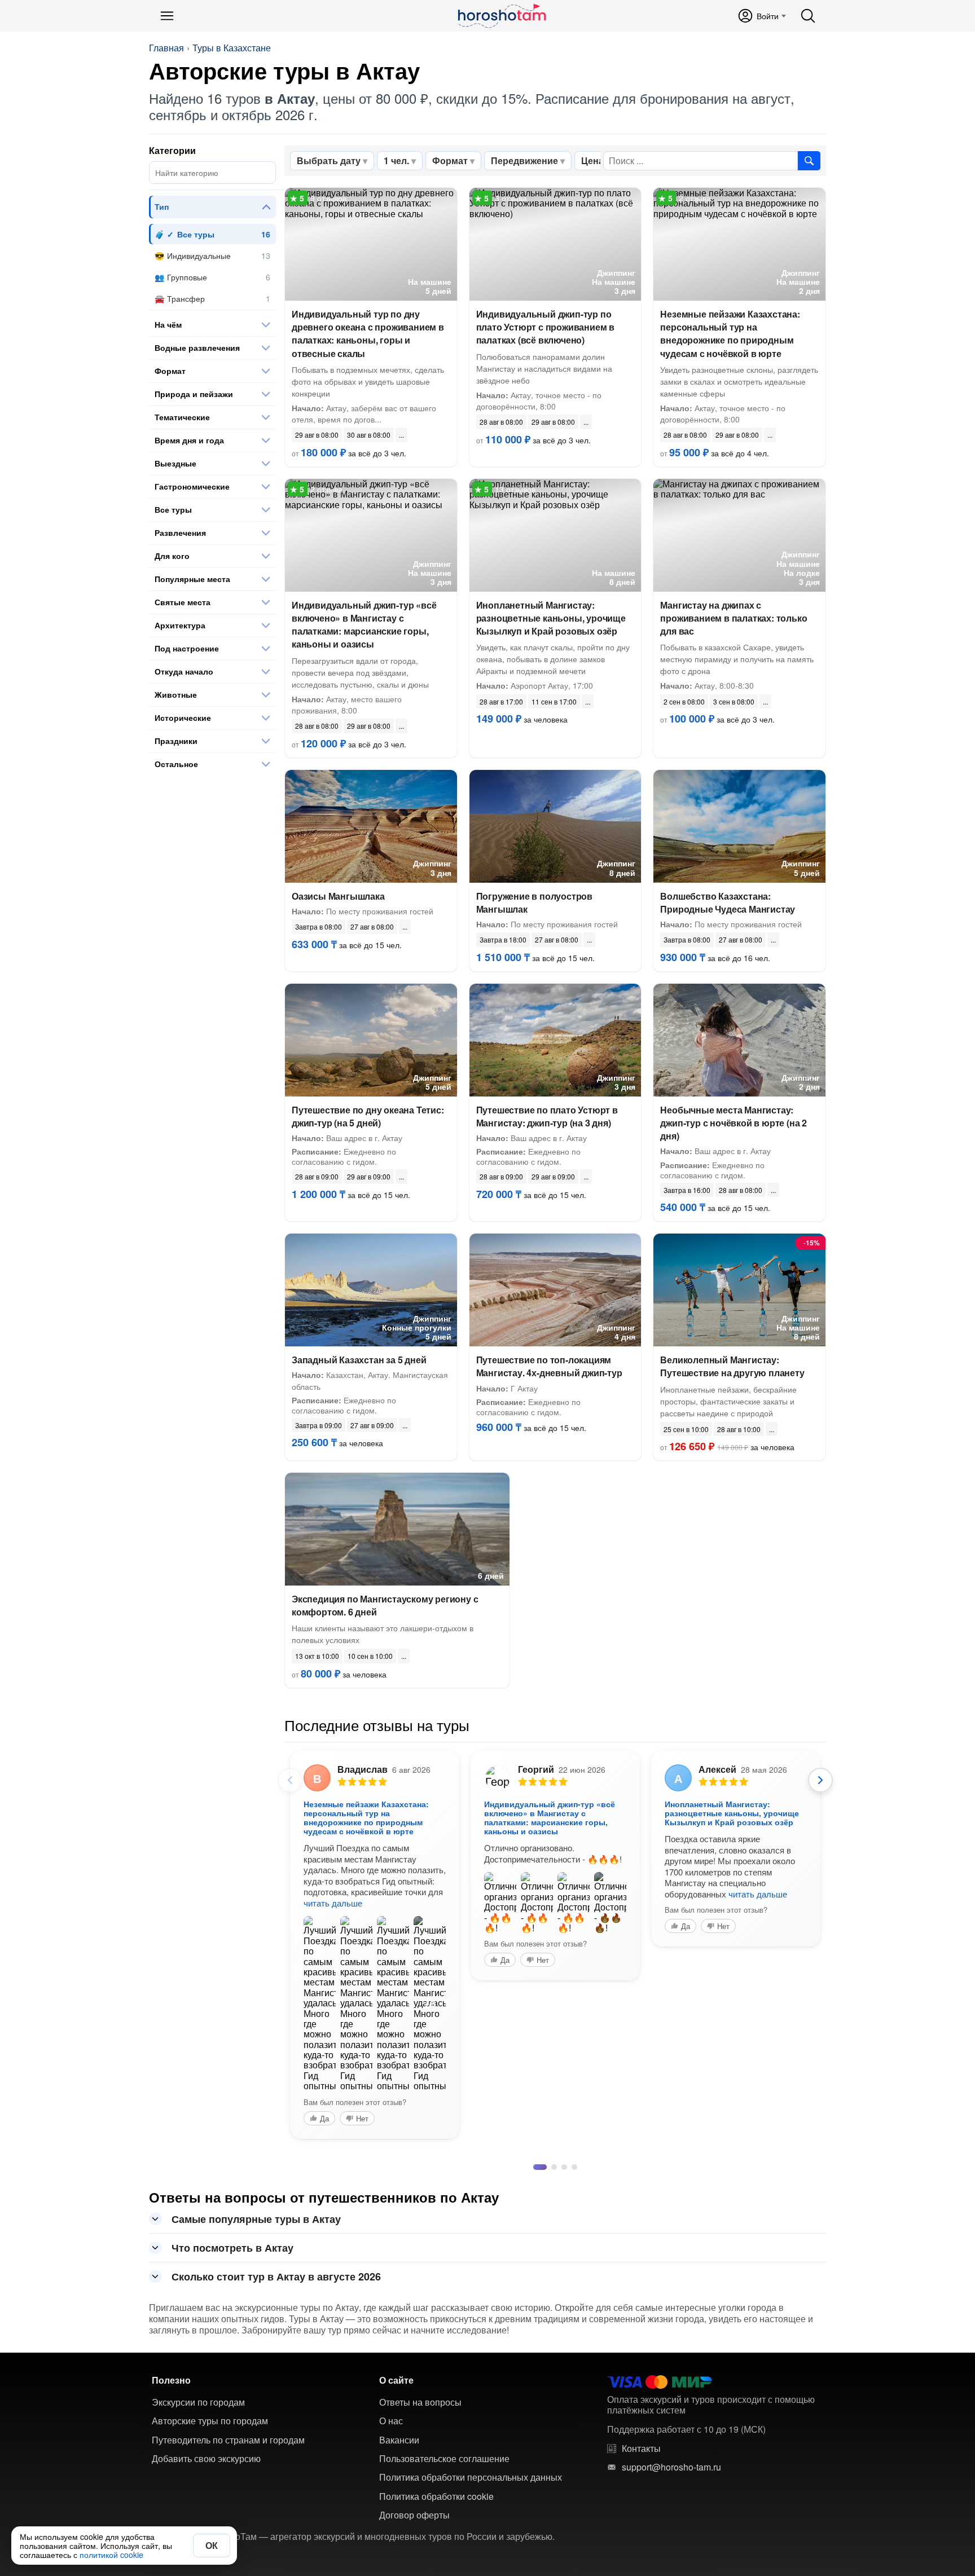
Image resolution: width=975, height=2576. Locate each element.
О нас (391, 2421)
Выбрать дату (329, 160)
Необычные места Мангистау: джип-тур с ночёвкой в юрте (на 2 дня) (734, 1123)
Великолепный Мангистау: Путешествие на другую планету (732, 1366)
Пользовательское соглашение (444, 2459)
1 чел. (396, 160)
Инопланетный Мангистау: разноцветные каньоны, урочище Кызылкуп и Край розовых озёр (551, 618)
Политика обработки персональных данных (471, 2477)
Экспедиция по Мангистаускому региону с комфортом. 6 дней (385, 1605)
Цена (592, 160)
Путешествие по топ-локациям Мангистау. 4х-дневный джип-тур (549, 1366)
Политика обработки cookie (436, 2496)
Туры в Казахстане (232, 48)
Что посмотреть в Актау (232, 2248)
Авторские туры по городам (210, 2421)
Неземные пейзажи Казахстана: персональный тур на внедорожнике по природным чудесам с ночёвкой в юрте (730, 334)
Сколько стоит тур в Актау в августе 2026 (276, 2276)
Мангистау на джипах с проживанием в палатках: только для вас (734, 618)
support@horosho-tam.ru (671, 2467)
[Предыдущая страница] (290, 1780)
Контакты (641, 2449)
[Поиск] (808, 16)
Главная (166, 48)
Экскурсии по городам (198, 2402)
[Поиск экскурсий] (809, 161)
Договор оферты (414, 2515)
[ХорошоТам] (501, 16)
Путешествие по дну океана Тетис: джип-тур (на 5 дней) (368, 1116)
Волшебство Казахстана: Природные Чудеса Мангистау (728, 902)
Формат (450, 160)
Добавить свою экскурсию (206, 2459)
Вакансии (399, 2440)
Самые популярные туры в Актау (256, 2219)
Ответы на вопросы (420, 2402)
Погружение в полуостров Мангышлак (534, 902)
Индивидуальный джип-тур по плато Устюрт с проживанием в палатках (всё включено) (545, 327)
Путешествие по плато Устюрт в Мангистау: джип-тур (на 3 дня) (547, 1116)
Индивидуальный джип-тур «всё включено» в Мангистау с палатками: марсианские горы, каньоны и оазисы (364, 625)
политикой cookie (111, 2555)
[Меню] (167, 16)
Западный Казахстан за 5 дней (359, 1360)
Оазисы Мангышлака (338, 896)
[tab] (540, 2167)
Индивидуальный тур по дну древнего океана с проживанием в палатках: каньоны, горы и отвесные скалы (368, 334)
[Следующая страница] (820, 1780)
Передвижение (524, 160)
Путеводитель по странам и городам (228, 2440)
